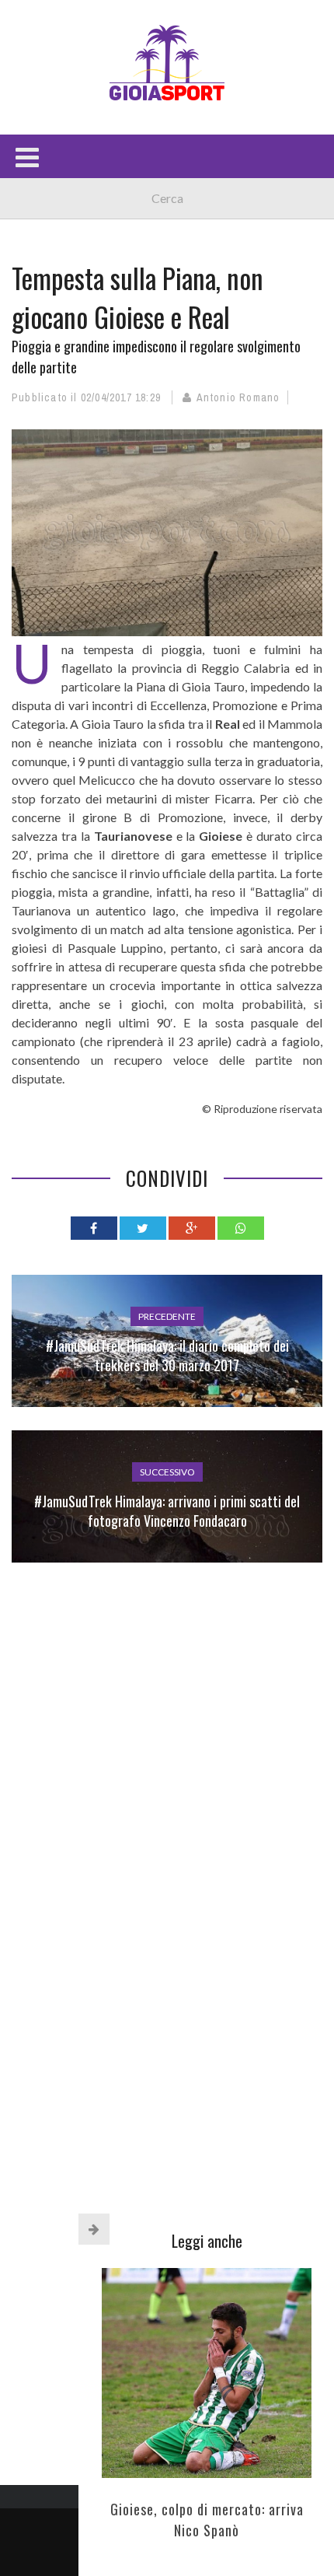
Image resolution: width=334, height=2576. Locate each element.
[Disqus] (167, 1811)
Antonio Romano (238, 397)
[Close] (94, 2229)
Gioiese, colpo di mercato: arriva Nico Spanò (207, 2520)
